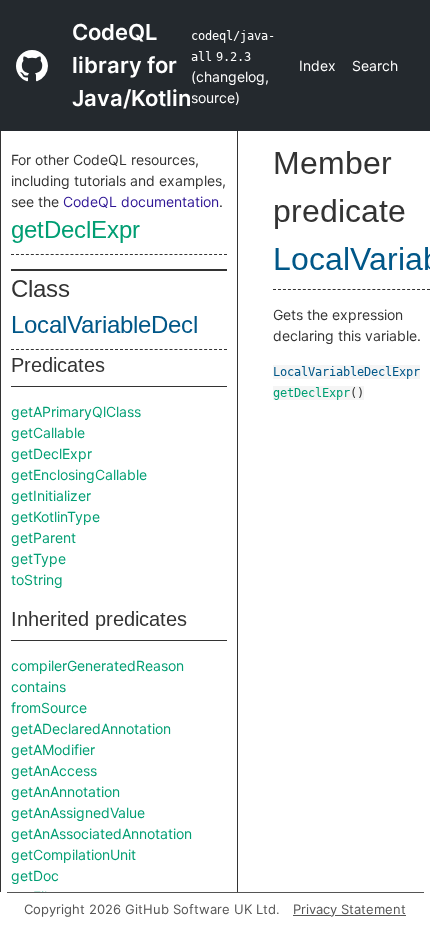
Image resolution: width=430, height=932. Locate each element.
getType (38, 558)
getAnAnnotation (65, 791)
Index (317, 65)
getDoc (35, 875)
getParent (43, 537)
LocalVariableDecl (104, 324)
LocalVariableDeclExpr (346, 372)
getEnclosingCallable (79, 474)
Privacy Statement (349, 909)
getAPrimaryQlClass (76, 411)
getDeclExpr (75, 229)
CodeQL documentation (141, 201)
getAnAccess (54, 770)
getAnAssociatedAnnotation (101, 833)
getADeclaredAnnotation (91, 728)
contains (38, 686)
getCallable (48, 432)
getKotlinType (55, 516)
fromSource (49, 707)
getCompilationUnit (73, 854)
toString (37, 579)
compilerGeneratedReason (97, 665)
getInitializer (51, 495)
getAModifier (53, 749)
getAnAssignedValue (78, 812)
